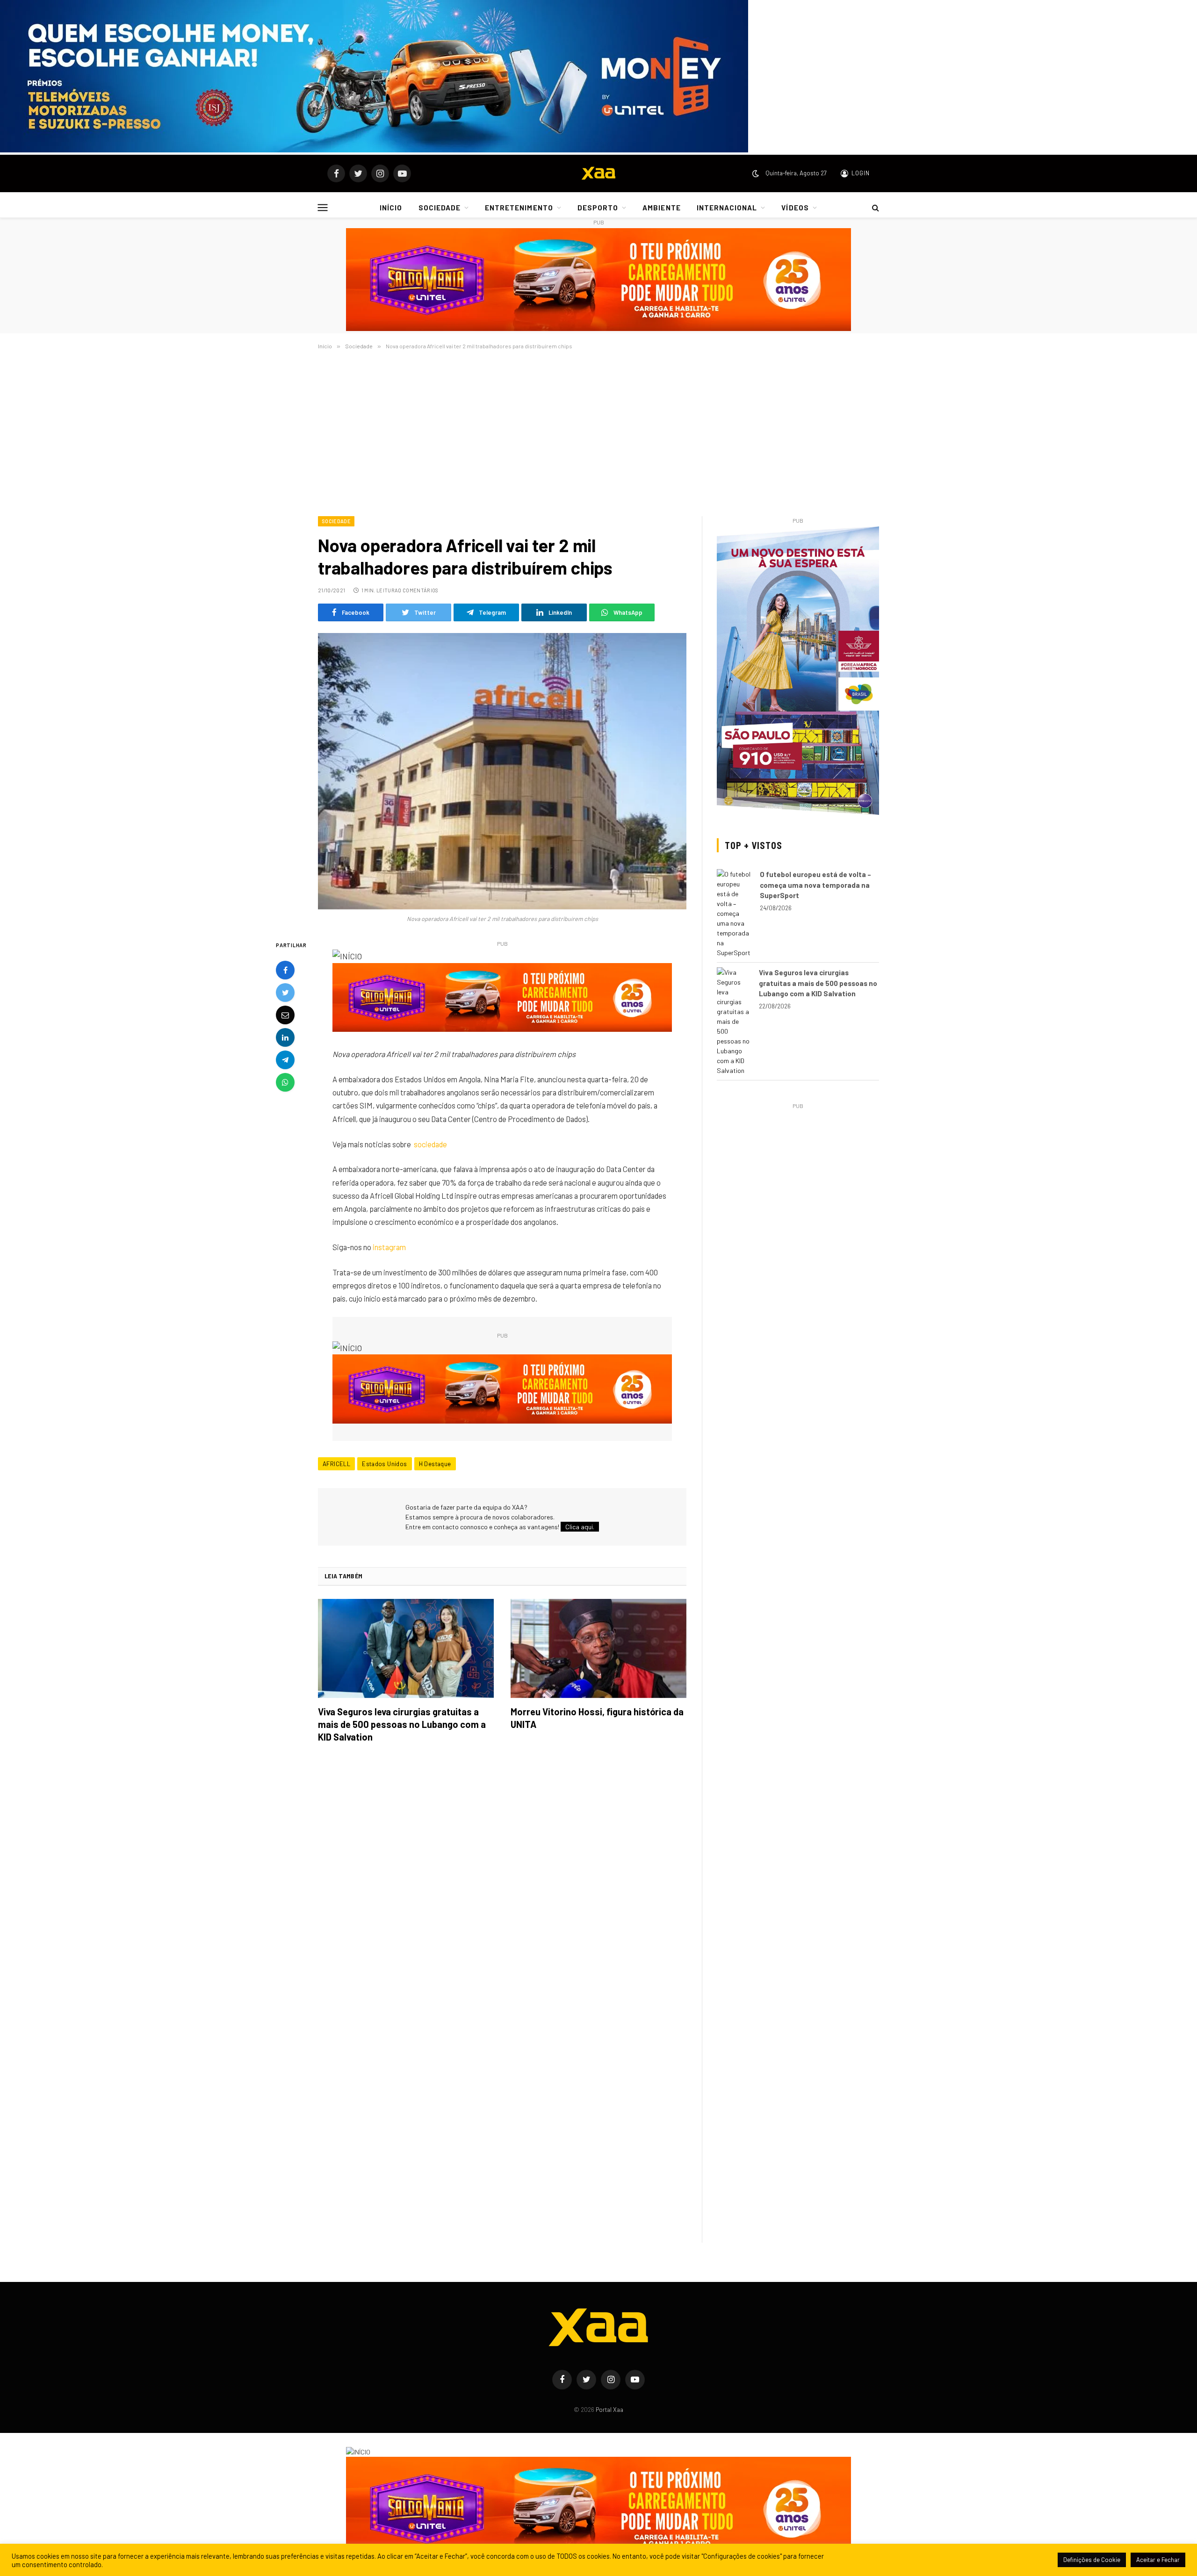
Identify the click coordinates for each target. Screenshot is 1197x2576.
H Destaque (435, 1464)
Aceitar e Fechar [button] (1158, 2560)
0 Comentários (418, 590)
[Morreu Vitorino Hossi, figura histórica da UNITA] (598, 1648)
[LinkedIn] (285, 1038)
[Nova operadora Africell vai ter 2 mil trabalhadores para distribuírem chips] (502, 771)
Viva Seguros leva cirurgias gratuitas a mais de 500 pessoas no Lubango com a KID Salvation (402, 1724)
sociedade (430, 1144)
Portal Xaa (609, 2410)
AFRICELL (336, 1464)
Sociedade (336, 521)
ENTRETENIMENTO (519, 208)
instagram (389, 1247)
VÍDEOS (795, 208)
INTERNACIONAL (727, 208)
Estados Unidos (384, 1464)
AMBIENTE (661, 208)
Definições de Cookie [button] (1092, 2560)
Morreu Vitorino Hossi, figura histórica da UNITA (597, 1718)
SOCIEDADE (440, 208)
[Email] (285, 1015)
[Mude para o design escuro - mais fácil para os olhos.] (756, 173)
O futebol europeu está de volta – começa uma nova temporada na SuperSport (815, 885)
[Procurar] (875, 208)
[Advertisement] (598, 431)
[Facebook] (285, 971)
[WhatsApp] (285, 1083)
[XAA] (598, 173)
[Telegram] (285, 1060)
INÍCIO (391, 208)
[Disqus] (502, 1882)
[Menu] (323, 207)
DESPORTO (598, 208)
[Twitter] (285, 993)
